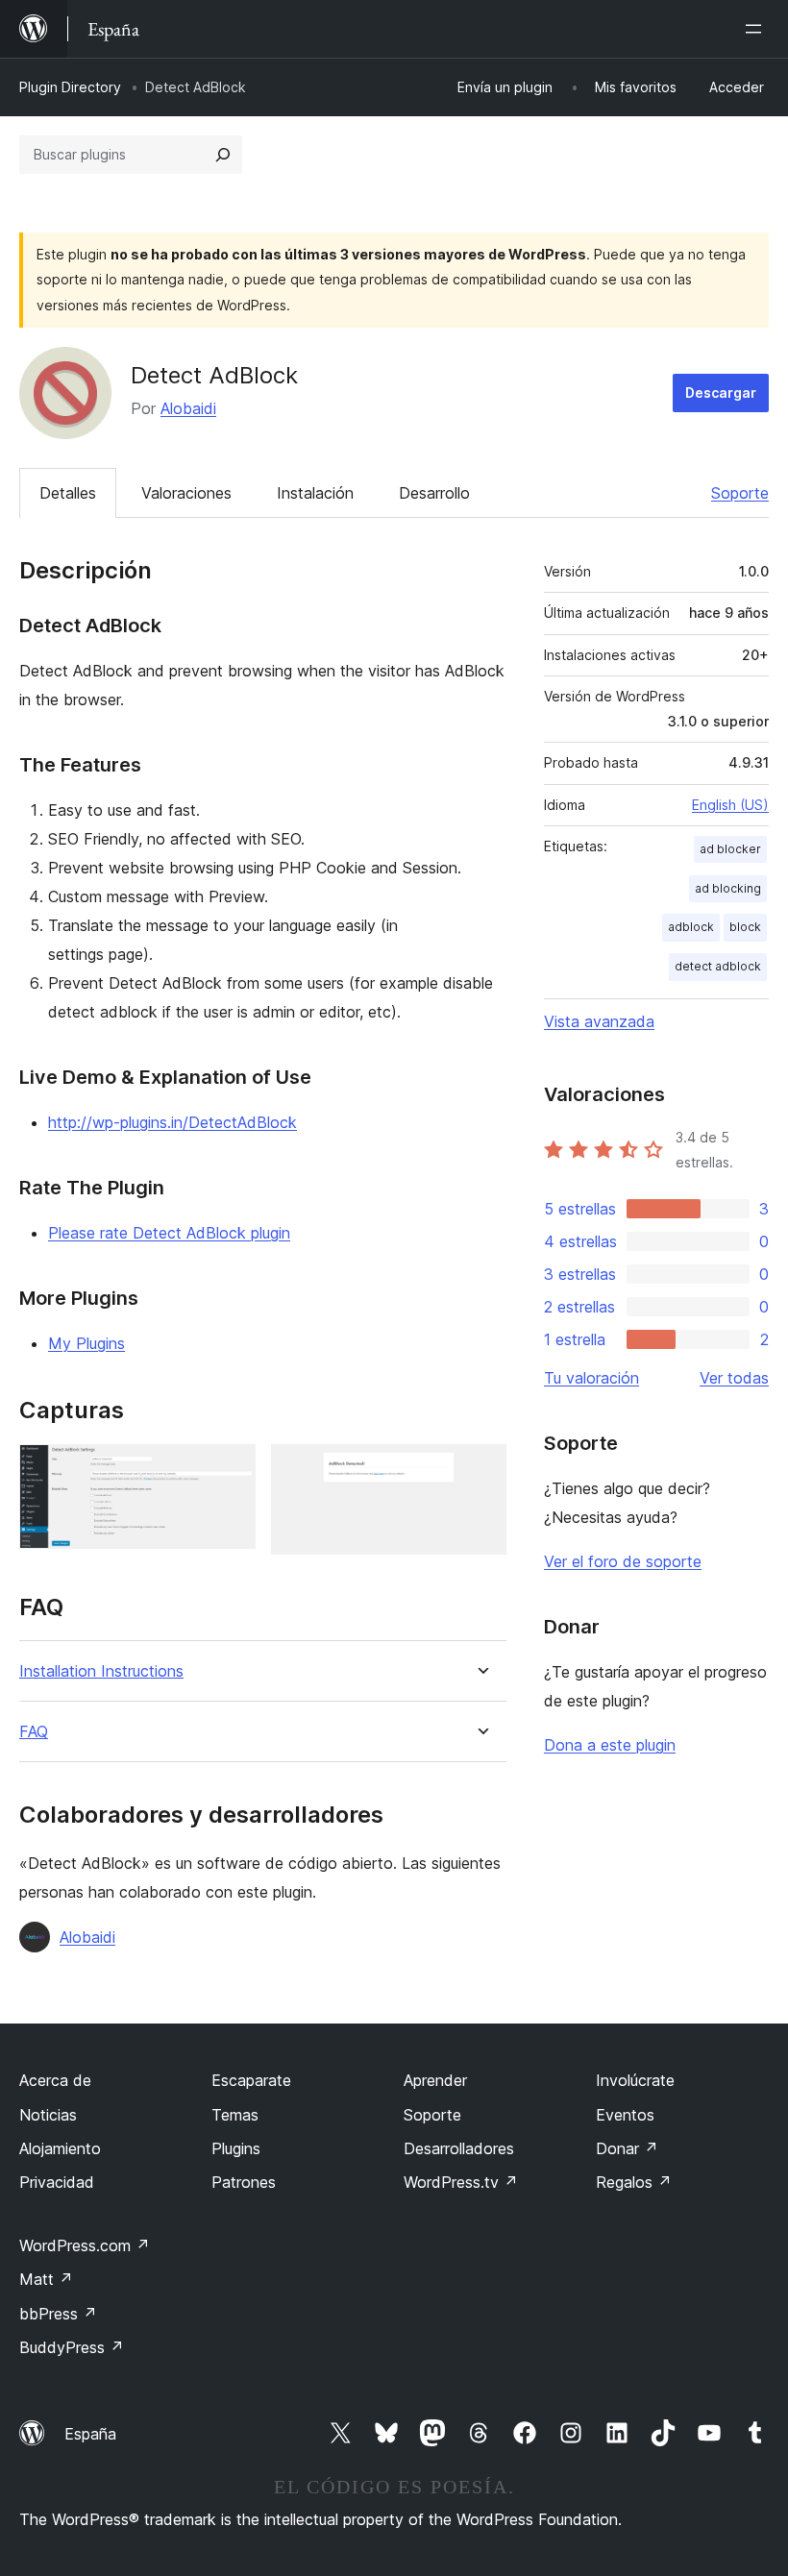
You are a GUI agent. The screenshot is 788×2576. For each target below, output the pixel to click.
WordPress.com (85, 2245)
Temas (235, 2115)
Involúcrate (635, 2080)
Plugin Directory (70, 87)
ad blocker (730, 849)
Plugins (236, 2148)
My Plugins (86, 1343)
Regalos (634, 2182)
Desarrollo (434, 493)
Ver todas (734, 1378)
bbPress (58, 2314)
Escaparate (251, 2080)
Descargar (721, 393)
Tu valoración (591, 1378)
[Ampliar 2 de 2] (480, 1470)
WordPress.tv (461, 2182)
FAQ (34, 1732)
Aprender (435, 2080)
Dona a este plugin (610, 1745)
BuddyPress (72, 2347)
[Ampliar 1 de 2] (230, 1470)
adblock (691, 927)
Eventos (625, 2115)
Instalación (315, 493)
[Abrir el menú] (757, 29)
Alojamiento (60, 2148)
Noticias (48, 2115)
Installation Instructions (101, 1671)
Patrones (244, 2182)
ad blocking (728, 888)
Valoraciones (186, 493)
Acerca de (55, 2080)
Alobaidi (188, 408)
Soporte (740, 493)
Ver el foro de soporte (623, 1561)
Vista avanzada (599, 1021)
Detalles (68, 493)
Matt (46, 2279)
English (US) (730, 805)
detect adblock (718, 966)
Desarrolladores (459, 2148)
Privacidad (57, 2182)
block (745, 927)
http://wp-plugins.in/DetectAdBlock (172, 1122)
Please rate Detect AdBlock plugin (169, 1233)
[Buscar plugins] (223, 155)
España (90, 2434)
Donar (627, 2148)
